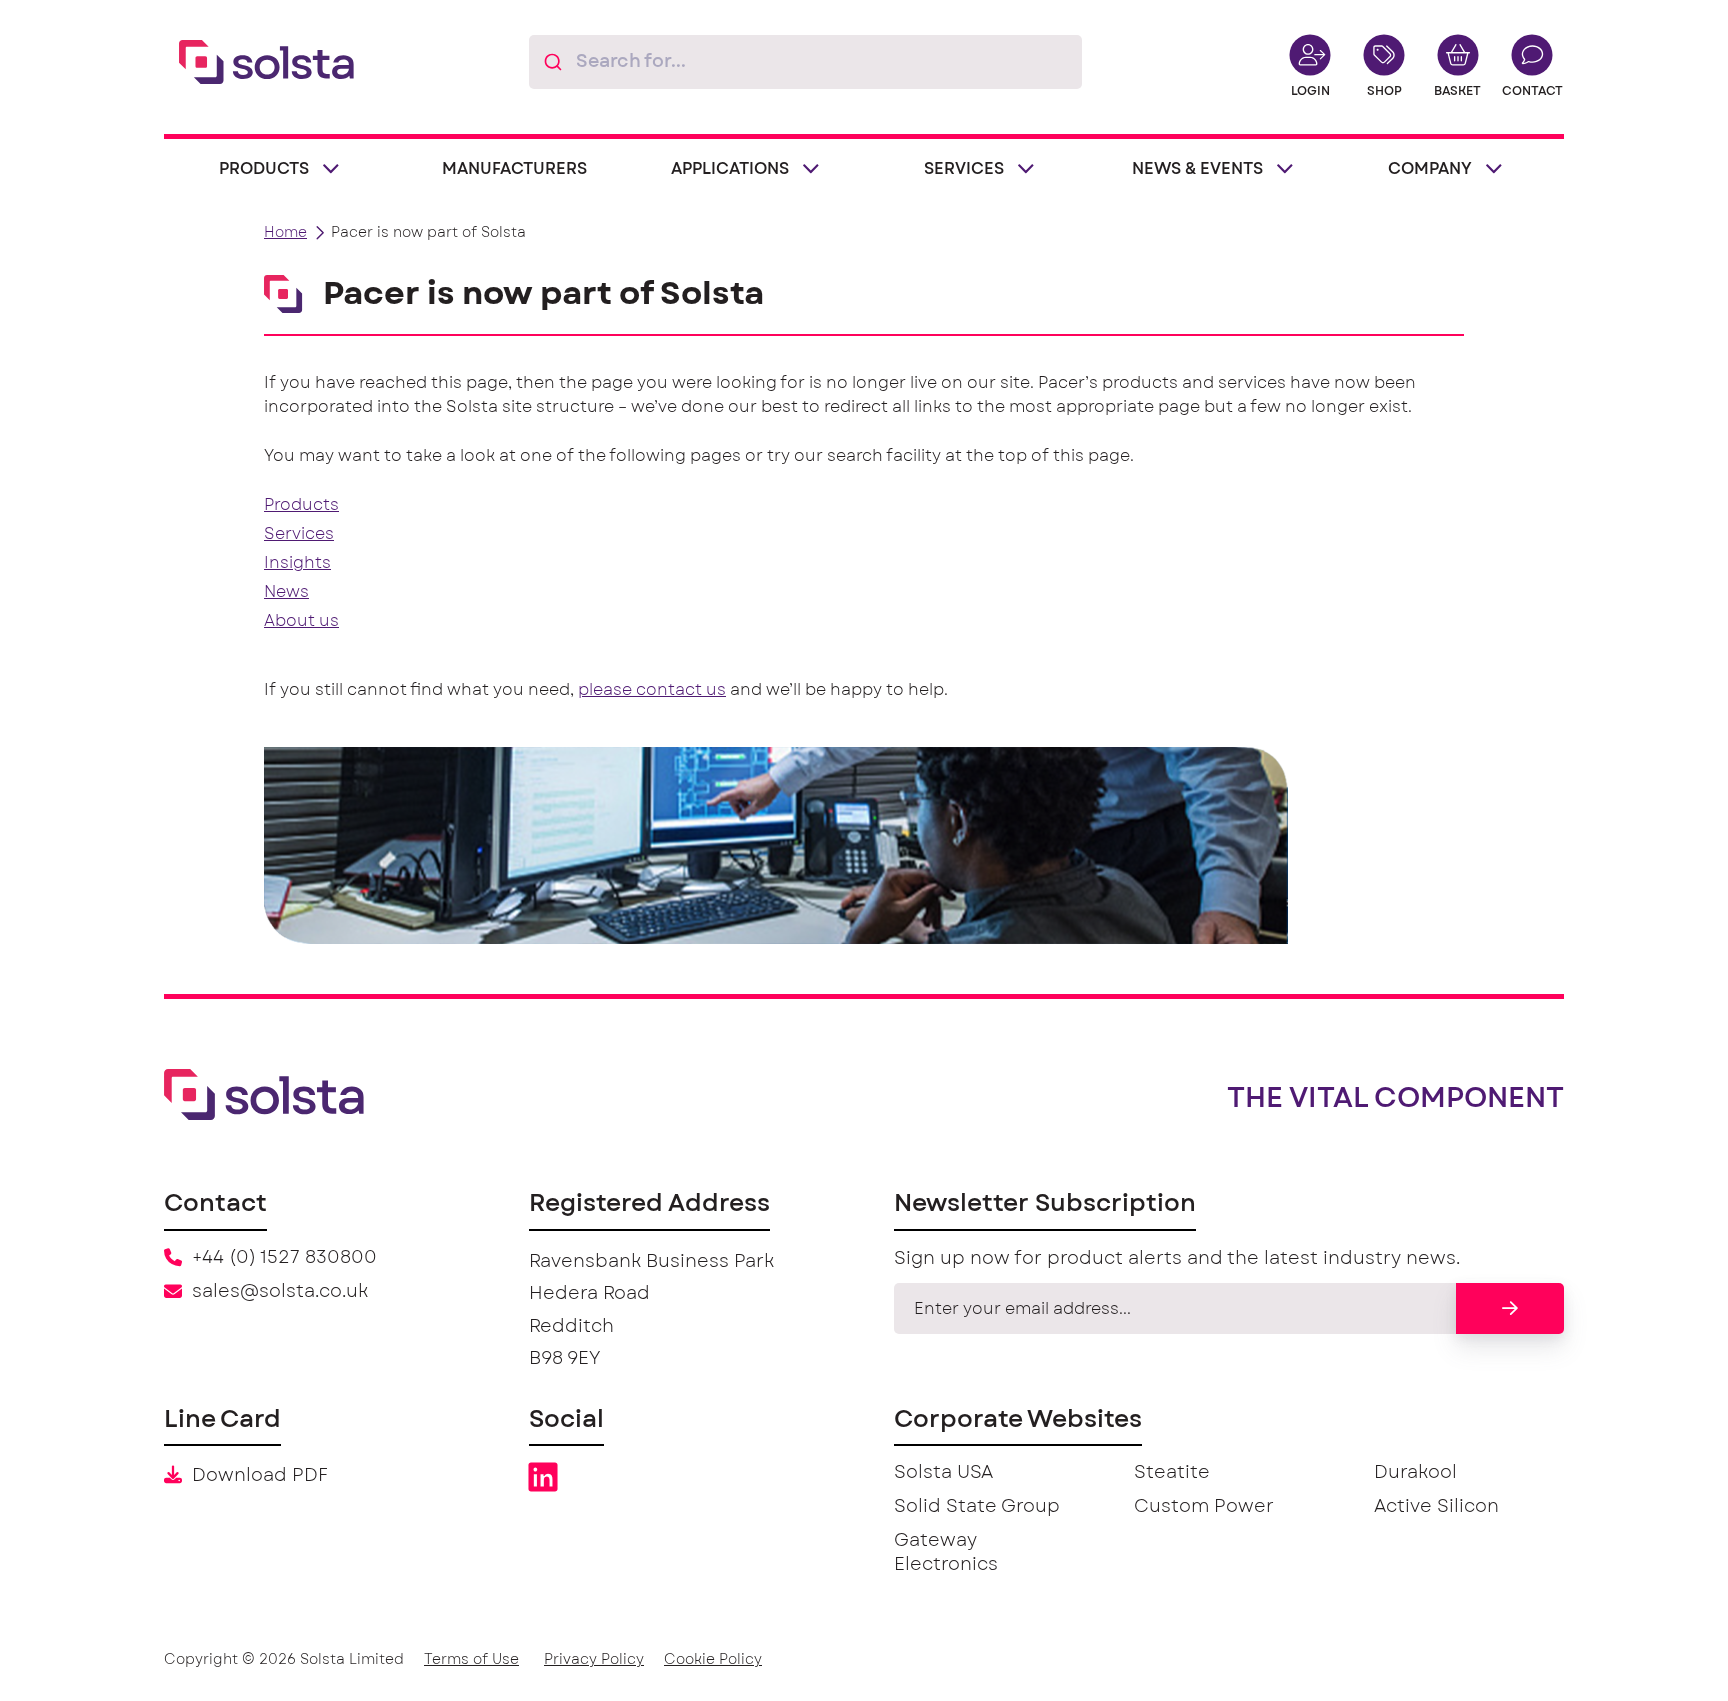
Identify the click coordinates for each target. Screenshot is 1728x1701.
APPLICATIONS (730, 169)
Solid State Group (977, 1507)
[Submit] (552, 62)
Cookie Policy (713, 1660)
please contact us (652, 690)
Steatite (1172, 1473)
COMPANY (1430, 169)
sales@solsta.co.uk (280, 1292)
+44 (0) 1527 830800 (284, 1258)
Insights (297, 563)
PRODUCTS (264, 169)
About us (301, 621)
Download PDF (260, 1476)
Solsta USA (943, 1473)
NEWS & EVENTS (1197, 169)
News (286, 592)
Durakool (1415, 1473)
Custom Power (1204, 1507)
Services (299, 534)
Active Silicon (1436, 1507)
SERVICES (964, 169)
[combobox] (805, 62)
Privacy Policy (594, 1660)
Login (1310, 91)
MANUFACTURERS (514, 169)
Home (285, 233)
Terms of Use (471, 1660)
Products (301, 505)
